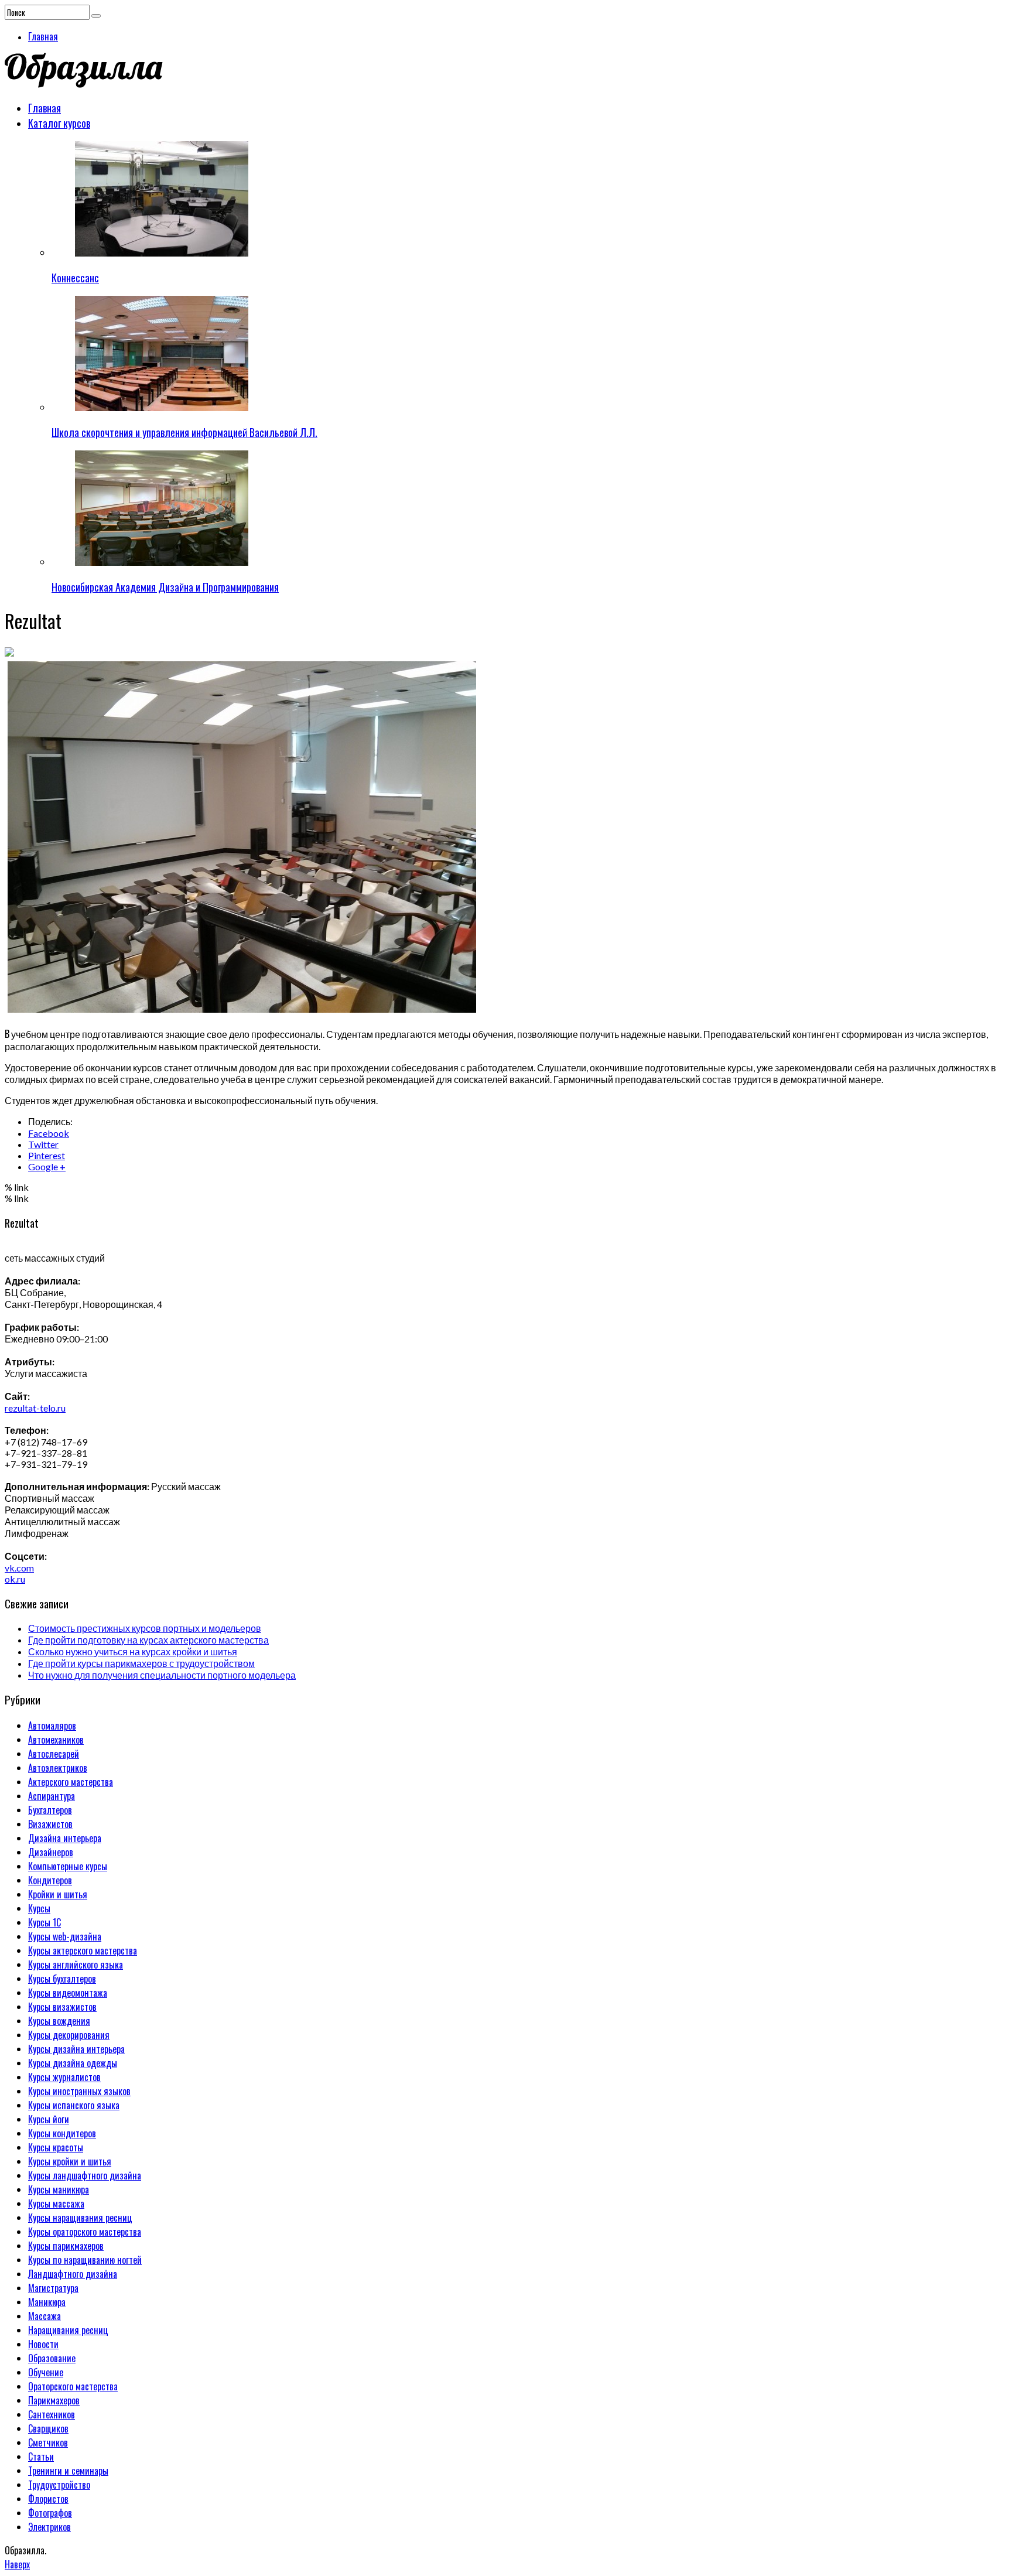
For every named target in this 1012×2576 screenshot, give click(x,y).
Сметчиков (48, 2442)
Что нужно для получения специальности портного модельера (162, 1675)
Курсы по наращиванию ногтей (85, 2260)
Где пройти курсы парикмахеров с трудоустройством (141, 1663)
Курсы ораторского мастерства (85, 2232)
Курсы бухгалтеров (62, 1979)
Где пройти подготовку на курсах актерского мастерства (148, 1640)
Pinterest (47, 1155)
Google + (47, 1166)
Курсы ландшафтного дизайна (85, 2175)
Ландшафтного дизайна (73, 2274)
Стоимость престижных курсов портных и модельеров (145, 1628)
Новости (43, 2344)
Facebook (49, 1133)
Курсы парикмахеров (66, 2246)
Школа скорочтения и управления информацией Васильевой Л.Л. (184, 432)
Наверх (17, 2564)
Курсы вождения (59, 2021)
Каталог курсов (59, 123)
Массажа (45, 2316)
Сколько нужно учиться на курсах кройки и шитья (133, 1651)
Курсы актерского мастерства (83, 1950)
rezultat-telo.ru (35, 1408)
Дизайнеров (51, 1852)
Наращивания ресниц (68, 2330)
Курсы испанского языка (74, 2105)
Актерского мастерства (71, 1782)
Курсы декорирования (69, 2035)
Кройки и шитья (58, 1894)
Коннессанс (75, 278)
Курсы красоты (56, 2147)
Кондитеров (50, 1880)
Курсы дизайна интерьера (76, 2049)
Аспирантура (52, 1796)
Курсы (39, 1908)
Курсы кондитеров (62, 2133)
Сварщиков (48, 2428)
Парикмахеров (54, 2400)
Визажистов (50, 1824)
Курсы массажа (56, 2203)
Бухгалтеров (50, 1810)
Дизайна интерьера (65, 1838)
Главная (43, 36)
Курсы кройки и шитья (70, 2161)
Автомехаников (56, 1740)
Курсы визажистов (62, 2007)
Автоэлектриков (58, 1768)
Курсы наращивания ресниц (80, 2218)
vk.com (19, 1568)
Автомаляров (52, 1726)
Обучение (46, 2372)
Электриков (49, 2527)
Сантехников (52, 2414)
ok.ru (15, 1579)
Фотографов (50, 2513)
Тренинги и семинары (68, 2471)
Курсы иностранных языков (79, 2091)
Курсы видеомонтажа (68, 1993)
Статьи (41, 2457)
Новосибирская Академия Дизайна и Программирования (165, 587)
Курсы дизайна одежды (73, 2063)
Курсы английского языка (76, 1965)
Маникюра (47, 2302)
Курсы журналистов (64, 2077)
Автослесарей (54, 1754)
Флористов (48, 2499)
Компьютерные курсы (68, 1866)
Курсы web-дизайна (65, 1936)
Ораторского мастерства (73, 2386)
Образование (52, 2358)
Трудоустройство (59, 2485)
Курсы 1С (45, 1922)
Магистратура (53, 2288)
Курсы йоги (49, 2119)
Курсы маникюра (59, 2189)
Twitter (43, 1144)
